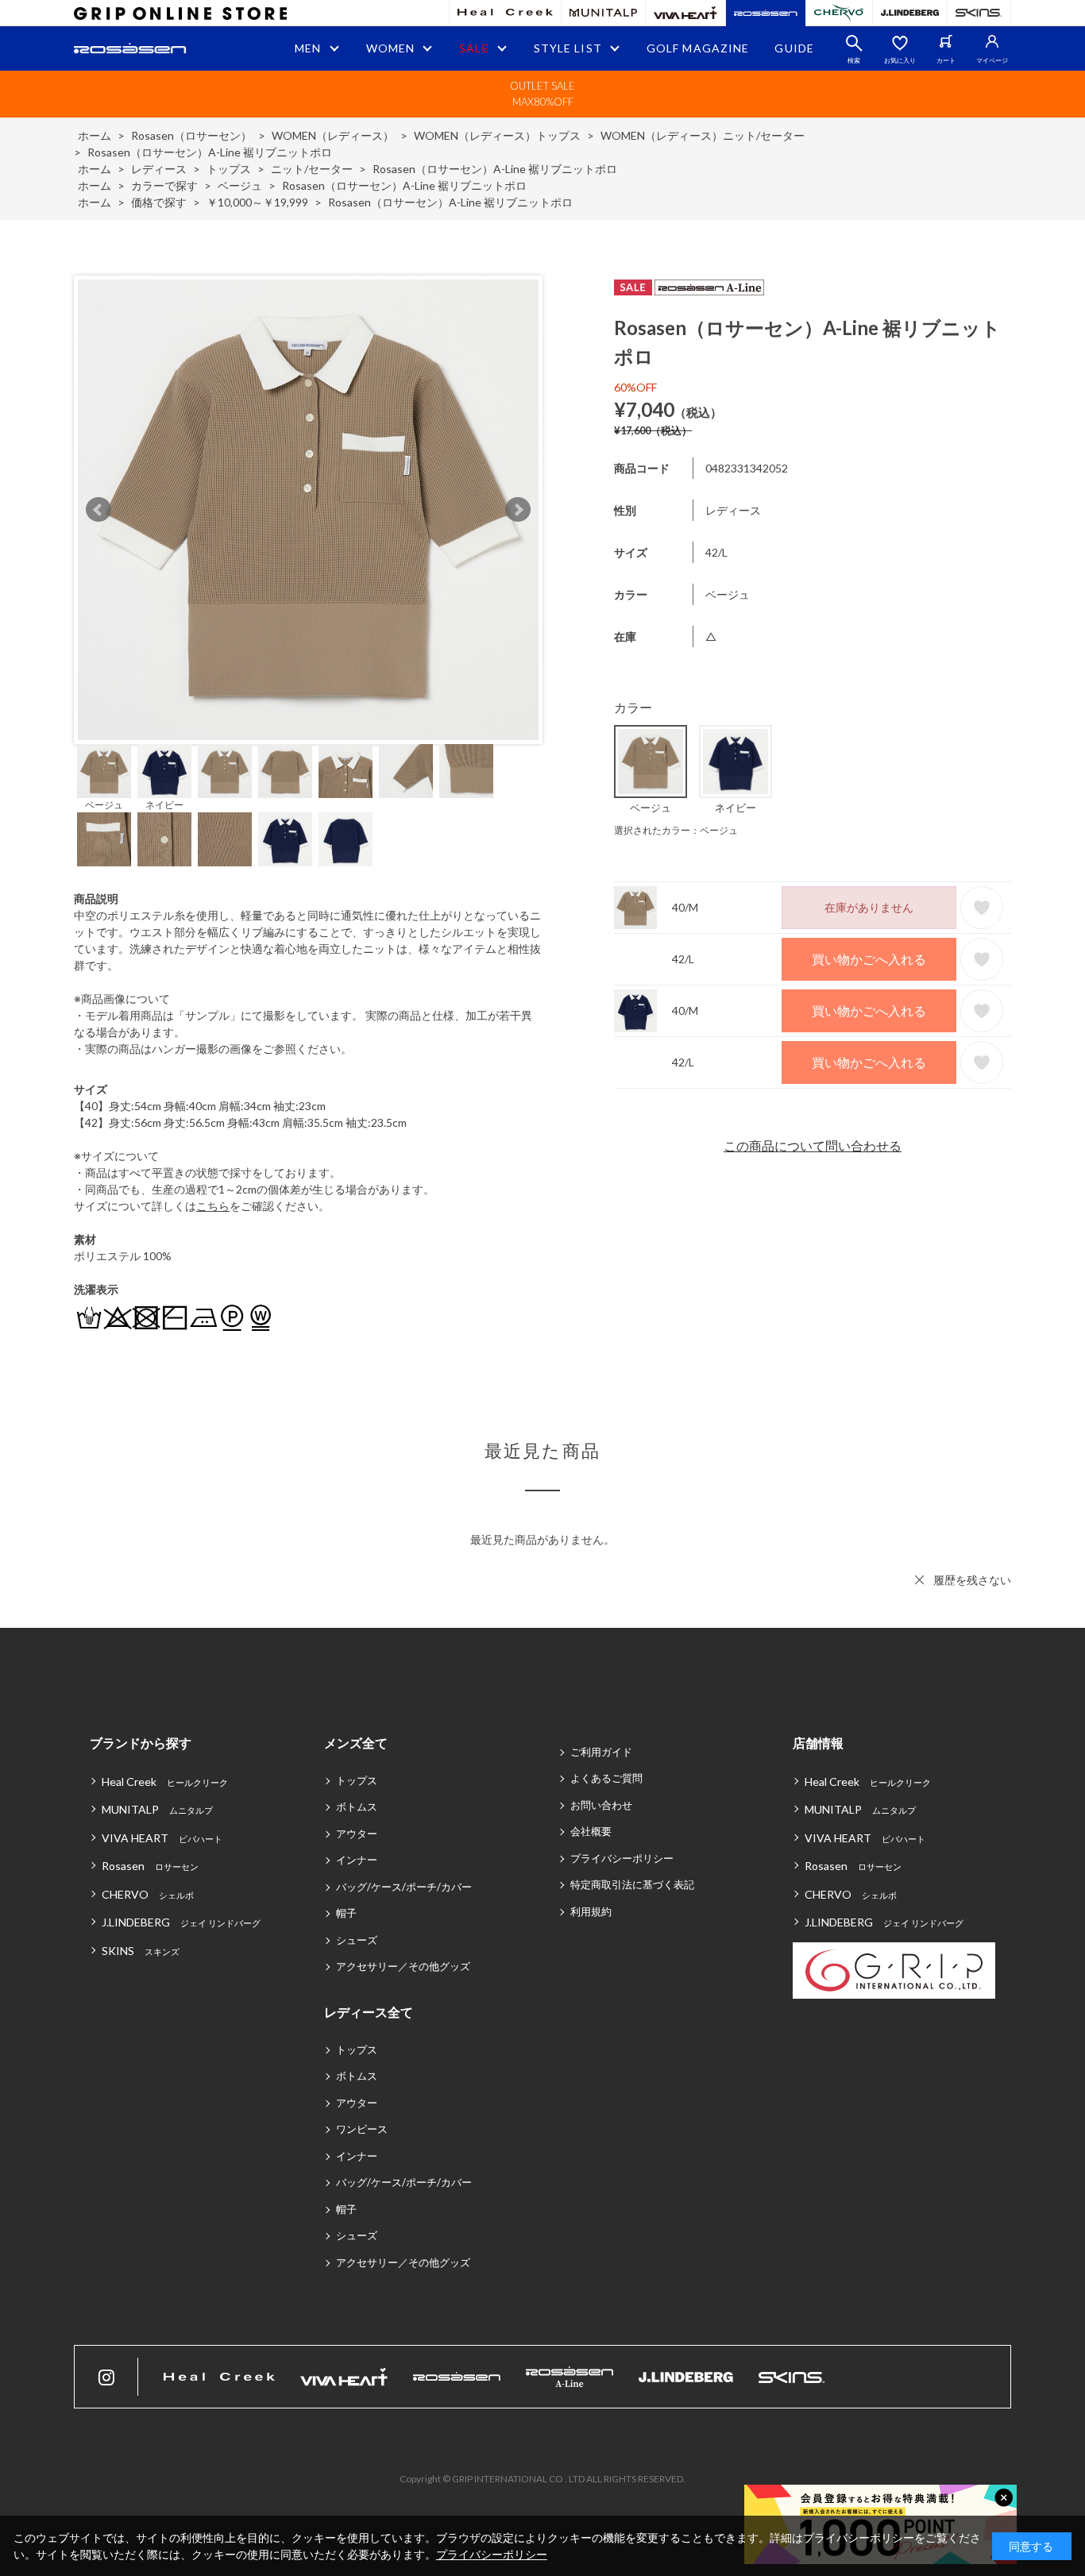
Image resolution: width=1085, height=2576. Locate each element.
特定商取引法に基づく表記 (632, 1884)
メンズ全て (356, 1743)
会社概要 (591, 1831)
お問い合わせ (601, 1805)
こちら (213, 1206)
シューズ (357, 1940)
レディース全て (369, 2012)
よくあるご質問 (606, 1778)
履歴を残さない (972, 1580)
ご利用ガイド (601, 1752)
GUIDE (794, 48)
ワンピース (362, 2129)
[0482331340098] (164, 771)
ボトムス (357, 1807)
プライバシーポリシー (622, 1858)
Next (518, 510)
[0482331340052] (104, 771)
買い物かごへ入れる (869, 959)
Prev (98, 510)
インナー (357, 1860)
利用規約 (591, 1911)
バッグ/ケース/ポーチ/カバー (404, 1887)
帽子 (346, 1913)
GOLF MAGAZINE (698, 48)
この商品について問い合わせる (813, 1145)
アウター (357, 1834)
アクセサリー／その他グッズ (403, 1966)
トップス (357, 1780)
